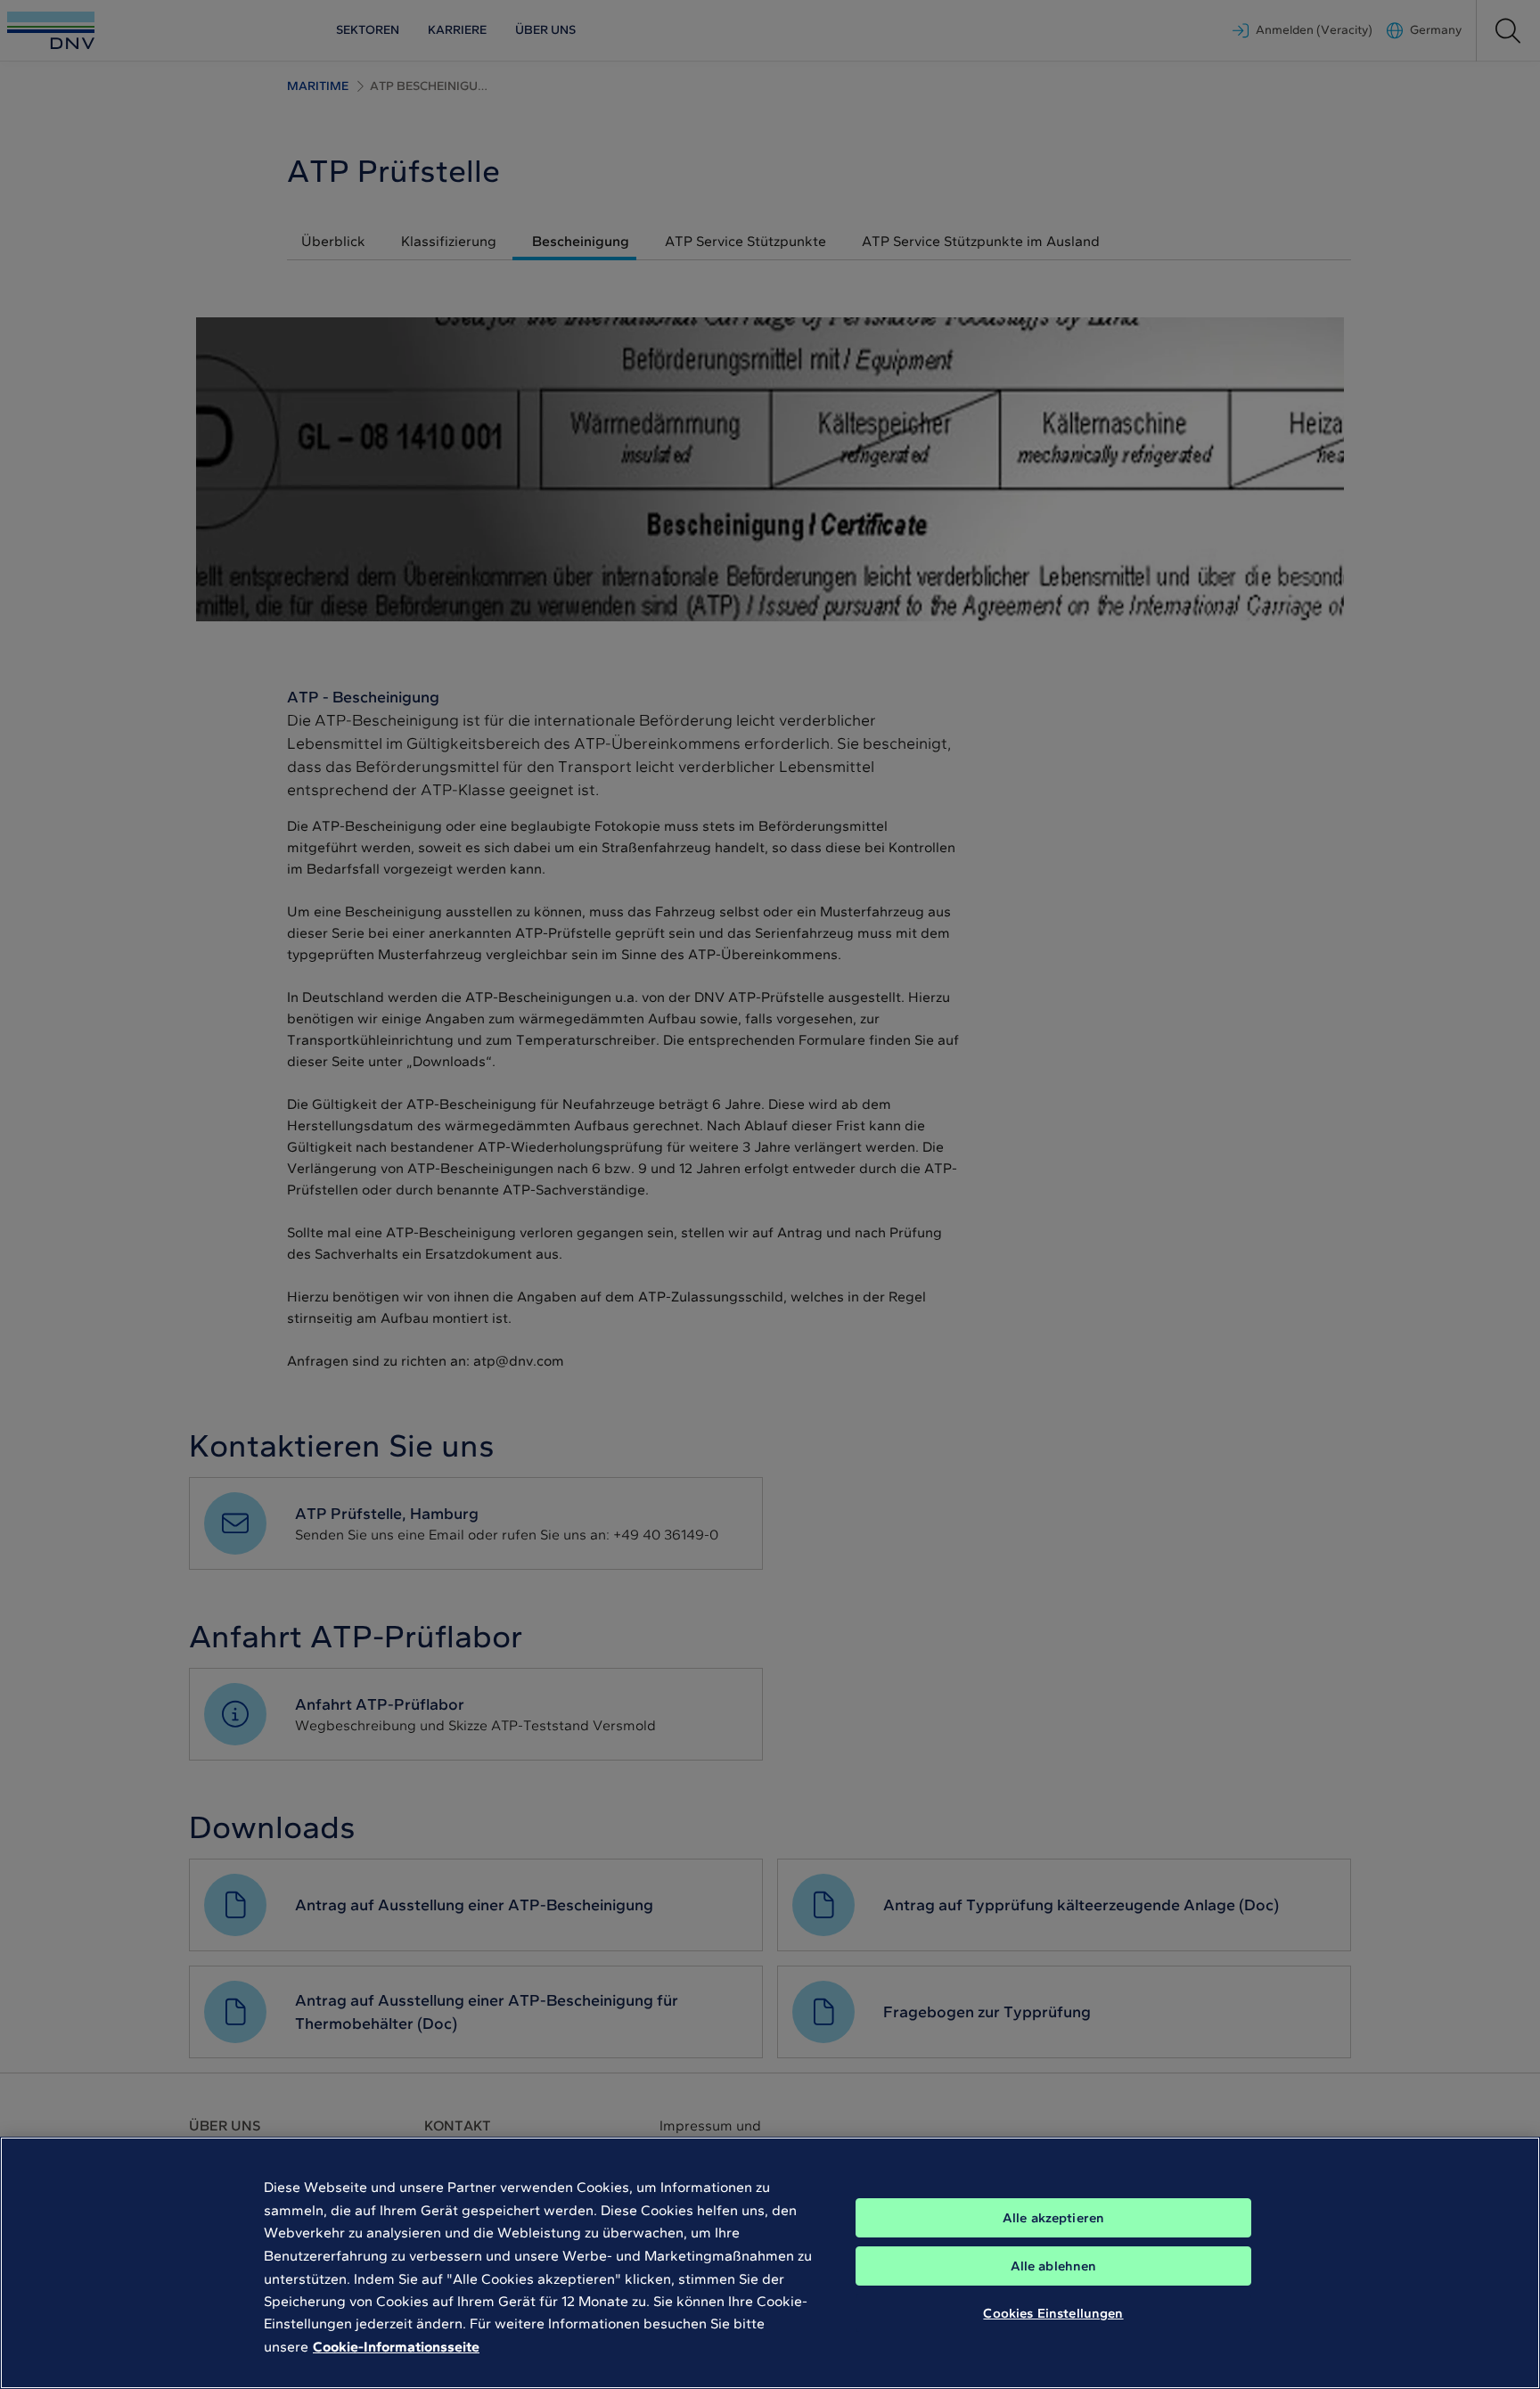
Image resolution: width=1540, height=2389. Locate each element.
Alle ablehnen (1054, 2266)
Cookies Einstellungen (1053, 2313)
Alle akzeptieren (1053, 2218)
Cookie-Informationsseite (396, 2347)
